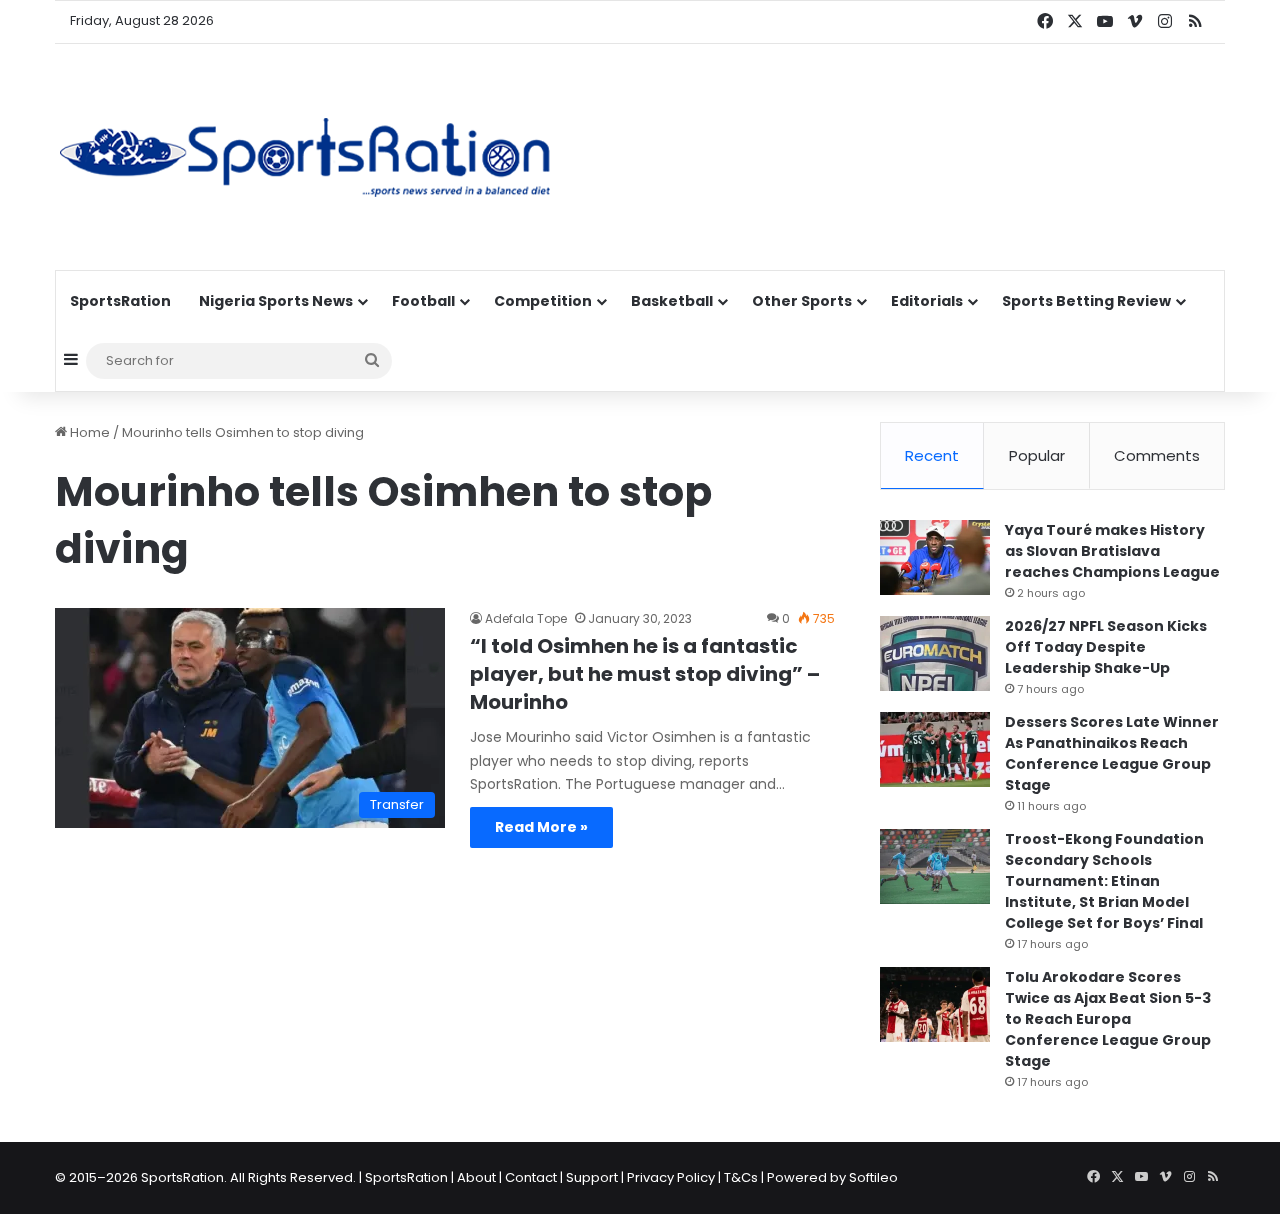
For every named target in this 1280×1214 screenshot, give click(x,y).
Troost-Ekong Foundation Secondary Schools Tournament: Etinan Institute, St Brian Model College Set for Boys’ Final (1104, 881)
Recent (932, 455)
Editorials (927, 301)
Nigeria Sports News (276, 301)
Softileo (873, 1177)
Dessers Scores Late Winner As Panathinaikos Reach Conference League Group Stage (1112, 753)
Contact (531, 1177)
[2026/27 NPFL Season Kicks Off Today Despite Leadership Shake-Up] (935, 653)
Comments (1157, 455)
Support (592, 1177)
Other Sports (802, 301)
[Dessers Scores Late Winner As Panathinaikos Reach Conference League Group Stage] (935, 749)
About (476, 1177)
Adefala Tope (526, 618)
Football (423, 301)
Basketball (672, 301)
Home (88, 432)
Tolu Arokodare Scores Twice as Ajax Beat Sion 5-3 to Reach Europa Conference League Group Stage (1108, 1019)
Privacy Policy (671, 1177)
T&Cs (741, 1177)
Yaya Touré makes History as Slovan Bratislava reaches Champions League (1112, 551)
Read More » (541, 827)
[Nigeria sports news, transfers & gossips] (305, 157)
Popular (1037, 455)
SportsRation (120, 301)
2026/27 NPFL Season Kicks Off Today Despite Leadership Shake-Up (1106, 647)
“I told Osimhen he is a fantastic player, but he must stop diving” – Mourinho (645, 674)
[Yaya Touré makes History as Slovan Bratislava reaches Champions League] (935, 557)
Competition (543, 301)
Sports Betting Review (1086, 301)
